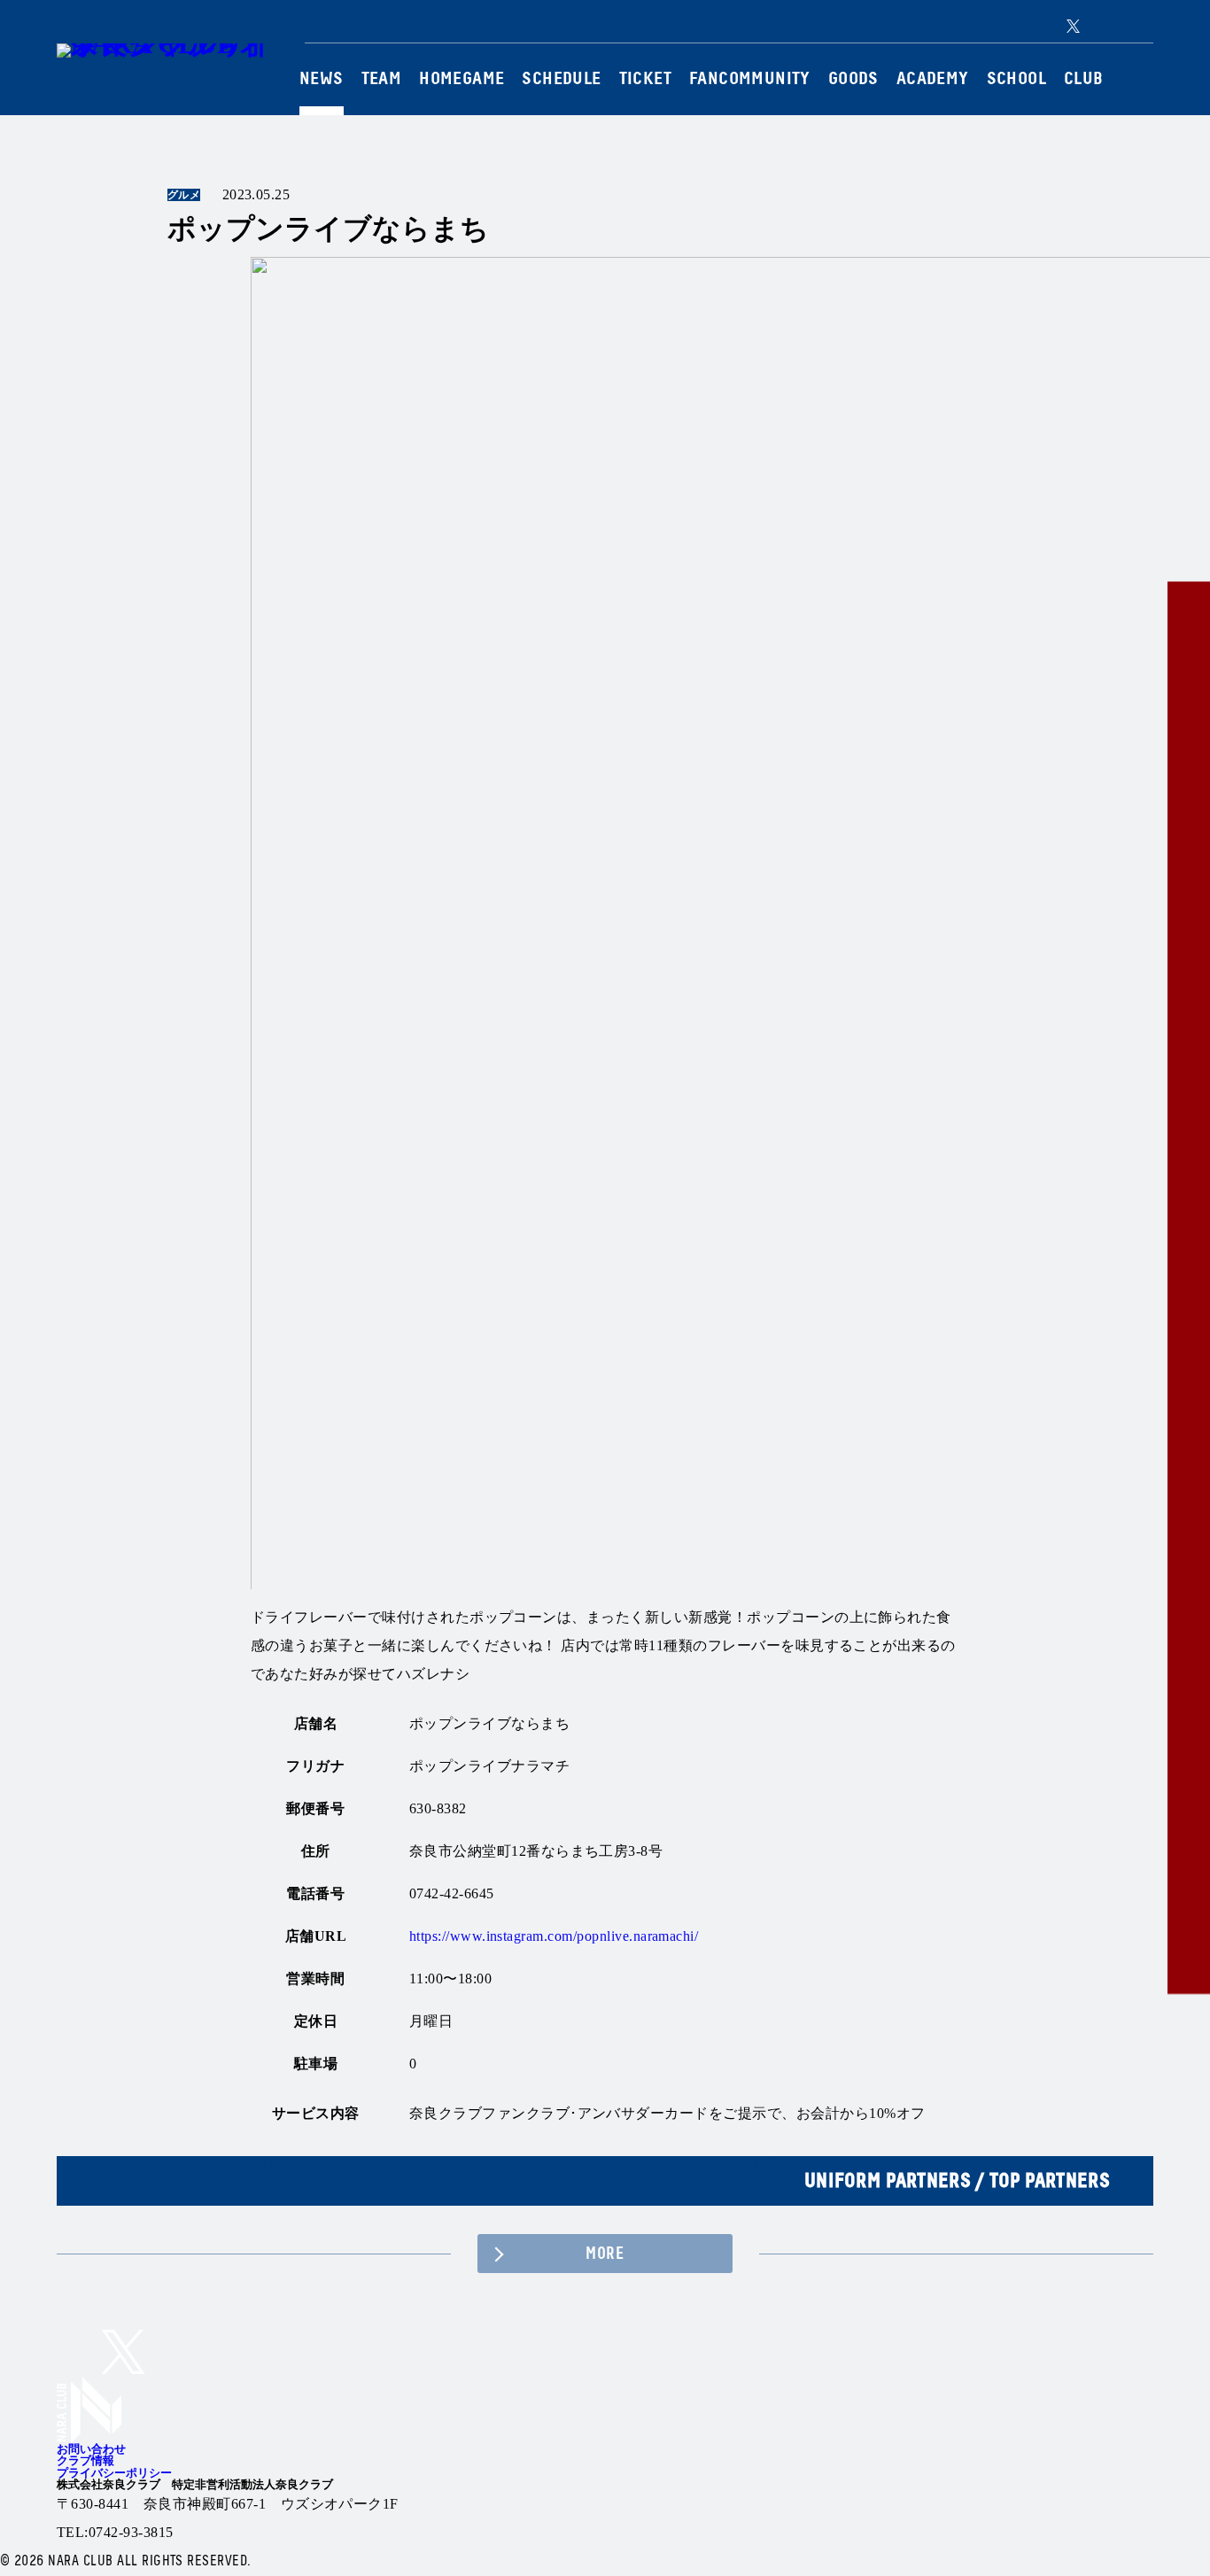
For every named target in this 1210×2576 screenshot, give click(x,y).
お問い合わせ (91, 2449)
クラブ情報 (85, 2460)
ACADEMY (933, 79)
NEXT (741, 2165)
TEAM (382, 79)
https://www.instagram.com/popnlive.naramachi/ (554, 1936)
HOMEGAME (462, 79)
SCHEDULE (561, 79)
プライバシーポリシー (114, 2473)
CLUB (1084, 79)
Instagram (1096, 26)
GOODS (853, 79)
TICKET (645, 79)
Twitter (1073, 26)
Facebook (1119, 26)
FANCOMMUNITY (750, 79)
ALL (264, 2165)
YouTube (1144, 26)
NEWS (322, 79)
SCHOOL (1016, 79)
